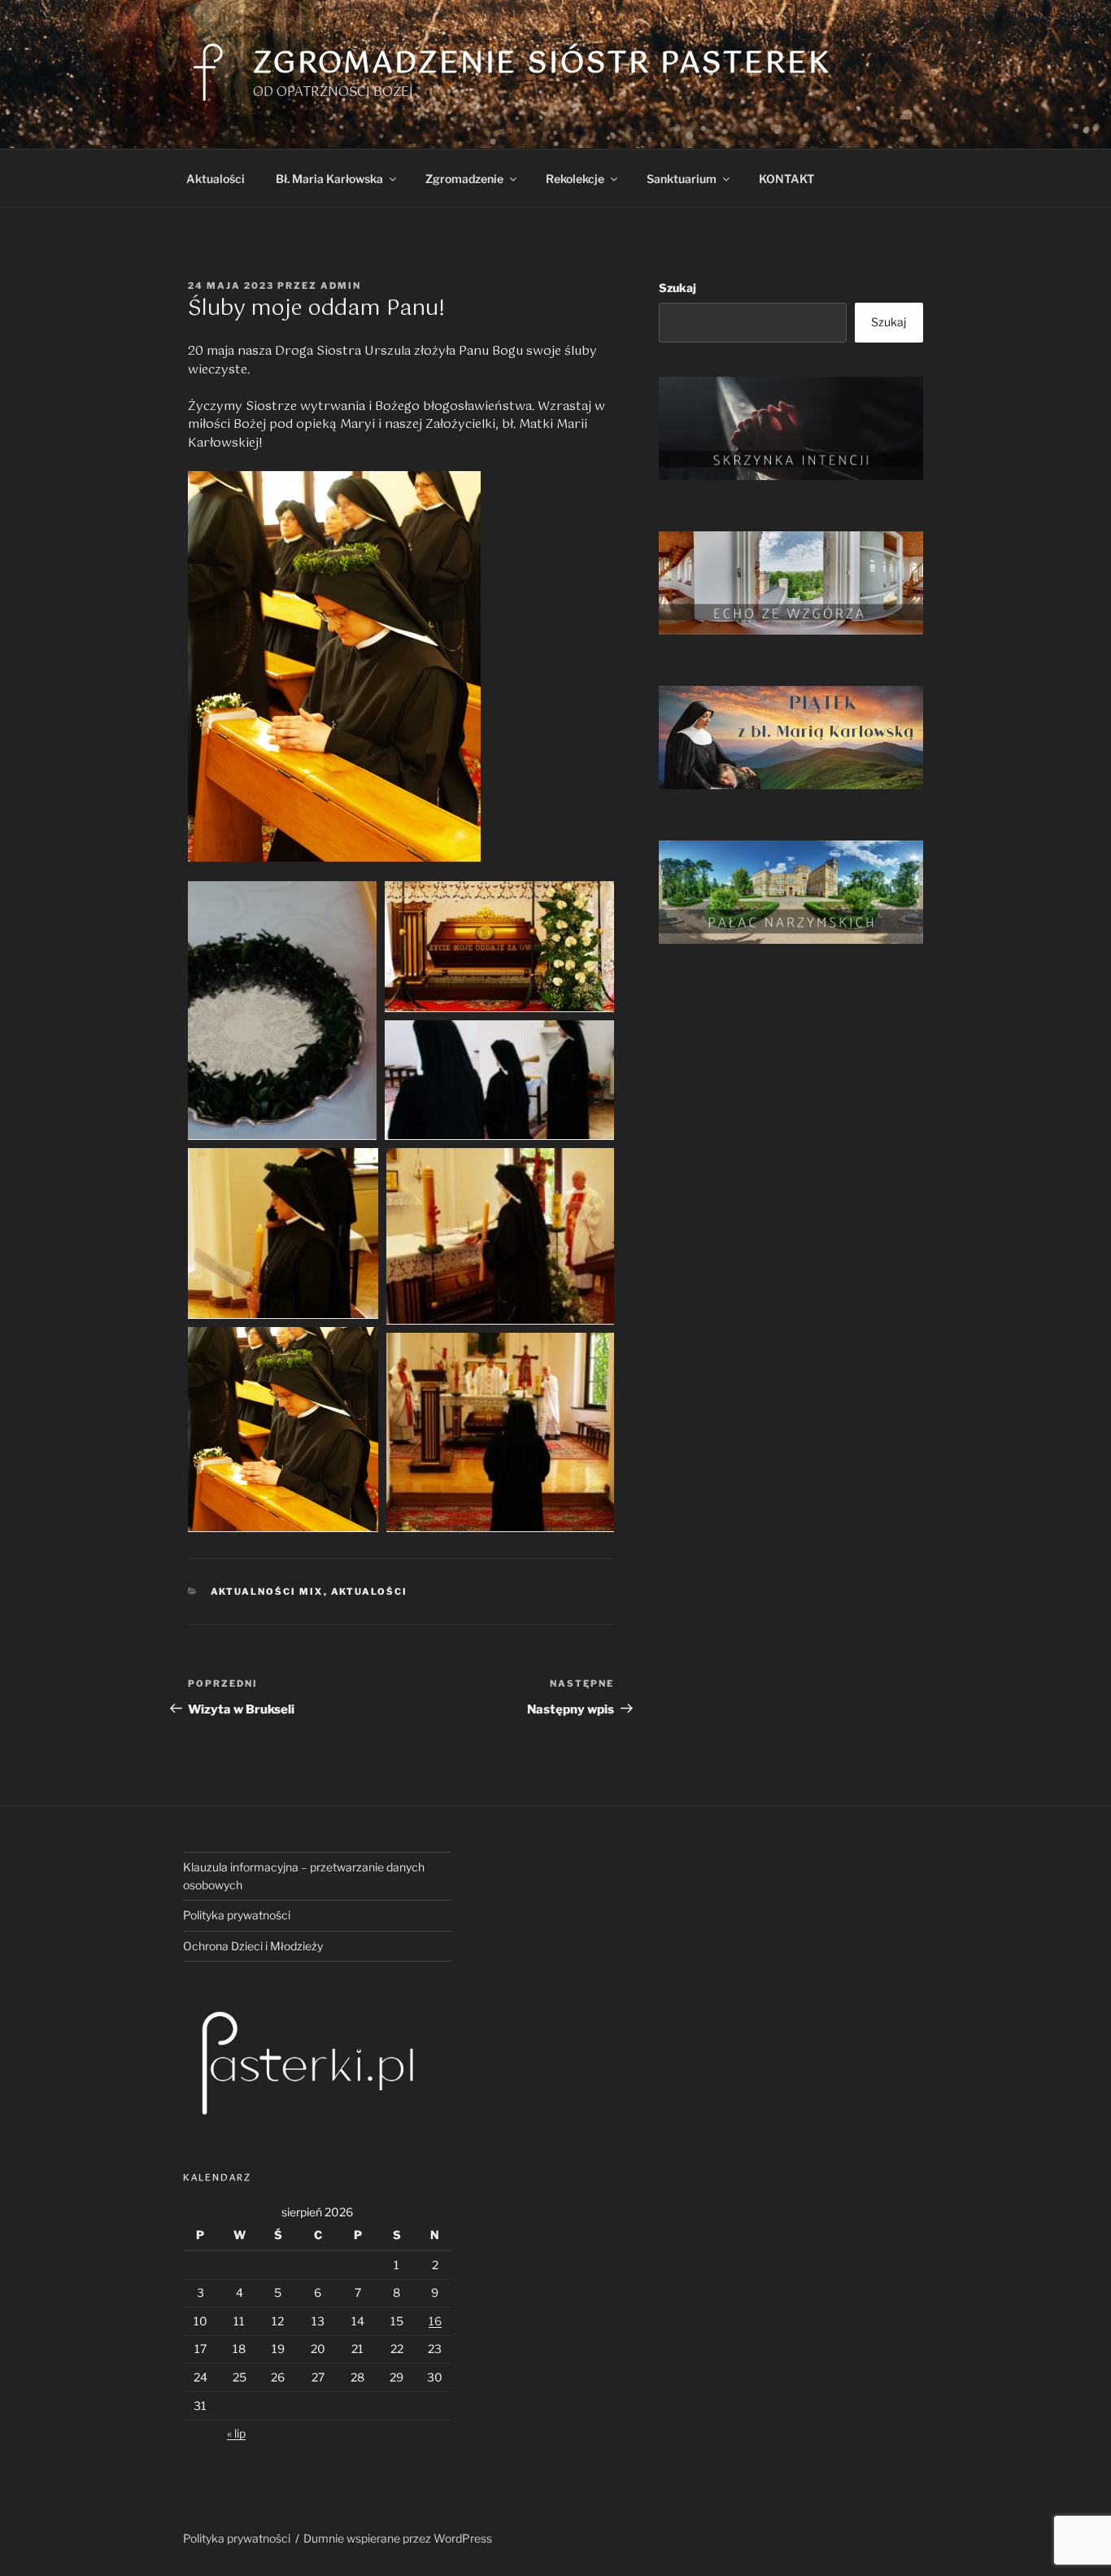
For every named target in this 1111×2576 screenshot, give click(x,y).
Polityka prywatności (237, 1915)
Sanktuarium (682, 179)
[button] (282, 1011)
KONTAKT (786, 179)
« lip (236, 2433)
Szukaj (677, 288)
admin (341, 286)
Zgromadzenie (464, 179)
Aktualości (216, 179)
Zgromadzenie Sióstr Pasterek (542, 64)
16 (435, 2321)
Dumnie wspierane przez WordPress (398, 2538)
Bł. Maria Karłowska (329, 179)
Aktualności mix (267, 1591)
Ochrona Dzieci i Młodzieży (253, 1946)
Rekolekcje (575, 179)
